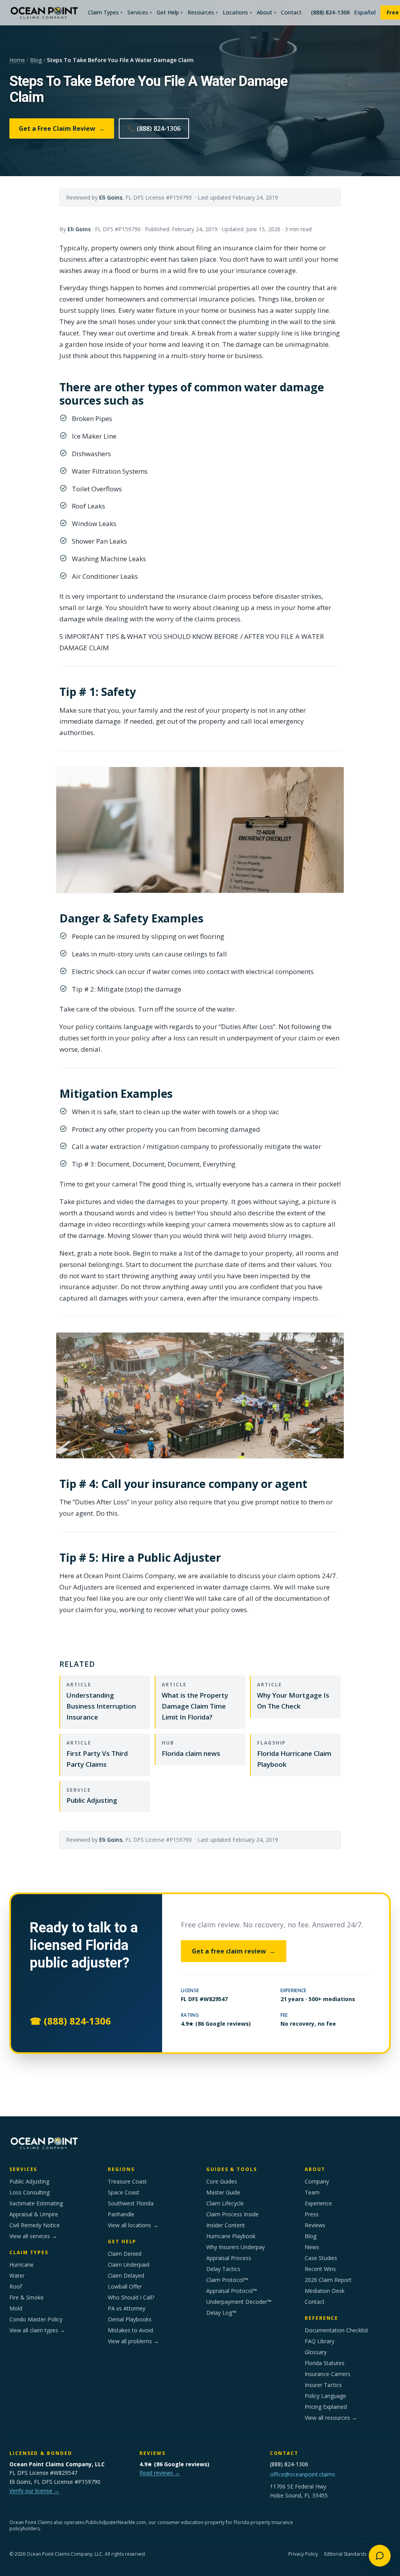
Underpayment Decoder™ (239, 2302)
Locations (237, 12)
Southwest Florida (131, 2203)
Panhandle (121, 2214)
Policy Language (325, 2396)
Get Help (170, 12)
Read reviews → (160, 2473)
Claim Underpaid (129, 2265)
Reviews (315, 2225)
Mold (16, 2308)
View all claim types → (37, 2330)
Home (17, 60)
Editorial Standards (345, 2554)
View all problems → (133, 2341)
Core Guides (222, 2181)
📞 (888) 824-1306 (154, 128)
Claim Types (105, 12)
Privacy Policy (303, 2554)
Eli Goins (111, 197)
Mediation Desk (325, 2291)
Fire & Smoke (27, 2297)
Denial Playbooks (130, 2319)
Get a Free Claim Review (62, 128)
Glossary (316, 2352)
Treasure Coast (127, 2181)
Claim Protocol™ (227, 2280)
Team (312, 2192)
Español (365, 12)
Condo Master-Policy (36, 2319)
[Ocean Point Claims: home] (44, 12)
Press (312, 2214)
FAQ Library (320, 2341)
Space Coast (124, 2192)
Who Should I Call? (131, 2297)
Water (17, 2275)
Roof (16, 2286)
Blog (36, 60)
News (312, 2247)
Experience (318, 2203)
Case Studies (321, 2258)
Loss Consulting (29, 2192)
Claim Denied (125, 2254)
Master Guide (223, 2192)
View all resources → (331, 2418)
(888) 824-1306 (330, 12)
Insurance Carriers (328, 2374)
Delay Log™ (221, 2313)
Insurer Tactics (323, 2385)
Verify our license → (34, 2491)
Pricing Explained (326, 2407)
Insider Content (226, 2225)
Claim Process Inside (232, 2214)
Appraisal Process (229, 2258)
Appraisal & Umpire (34, 2214)
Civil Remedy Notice (35, 2225)
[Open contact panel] (380, 2556)
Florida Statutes (325, 2363)
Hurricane (21, 2265)
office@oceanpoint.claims (303, 2474)
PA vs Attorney (127, 2308)
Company (317, 2181)
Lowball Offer (125, 2286)
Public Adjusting (29, 2181)
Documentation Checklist (337, 2330)
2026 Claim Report (328, 2280)
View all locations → (133, 2225)
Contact (291, 12)
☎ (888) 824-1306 (70, 2021)
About (266, 12)
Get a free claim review (234, 1951)
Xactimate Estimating (36, 2203)
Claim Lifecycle (225, 2203)
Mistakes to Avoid (130, 2330)
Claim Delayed (126, 2275)
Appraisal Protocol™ (232, 2291)
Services (140, 12)
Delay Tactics (223, 2269)
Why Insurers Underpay (236, 2247)
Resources (203, 12)
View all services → (33, 2236)
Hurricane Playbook (231, 2236)
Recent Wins (320, 2269)
